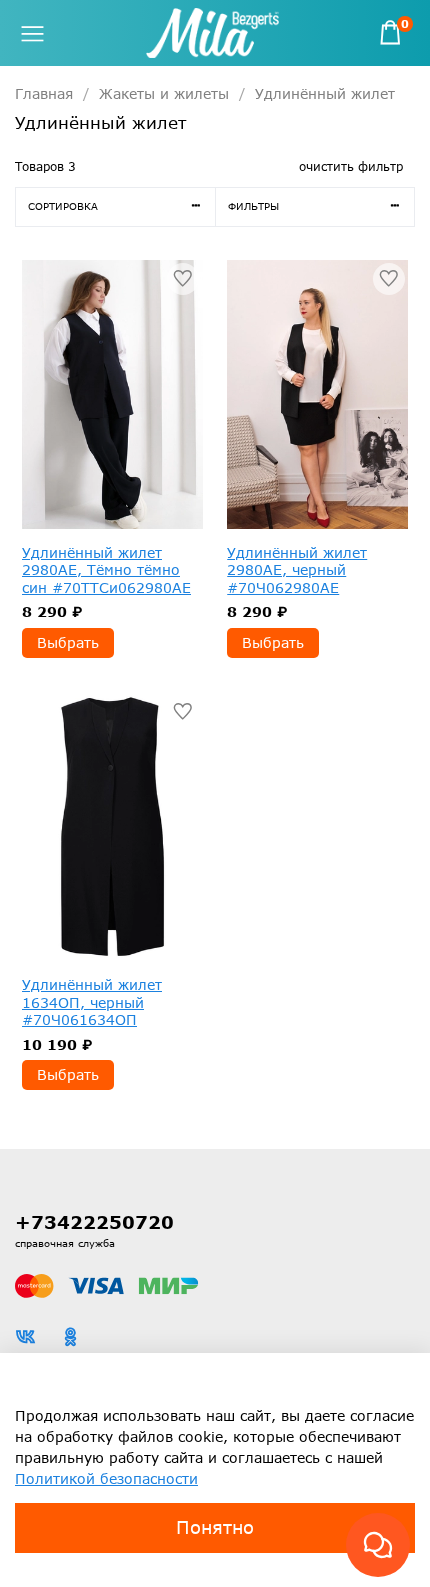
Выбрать (68, 642)
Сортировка (63, 206)
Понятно (215, 1527)
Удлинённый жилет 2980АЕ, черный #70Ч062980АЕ (297, 570)
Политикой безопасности (106, 1478)
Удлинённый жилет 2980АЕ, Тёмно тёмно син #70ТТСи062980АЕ (106, 570)
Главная (44, 93)
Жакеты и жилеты (164, 93)
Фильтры (253, 206)
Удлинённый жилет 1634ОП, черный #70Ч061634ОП (92, 1002)
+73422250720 (94, 1222)
